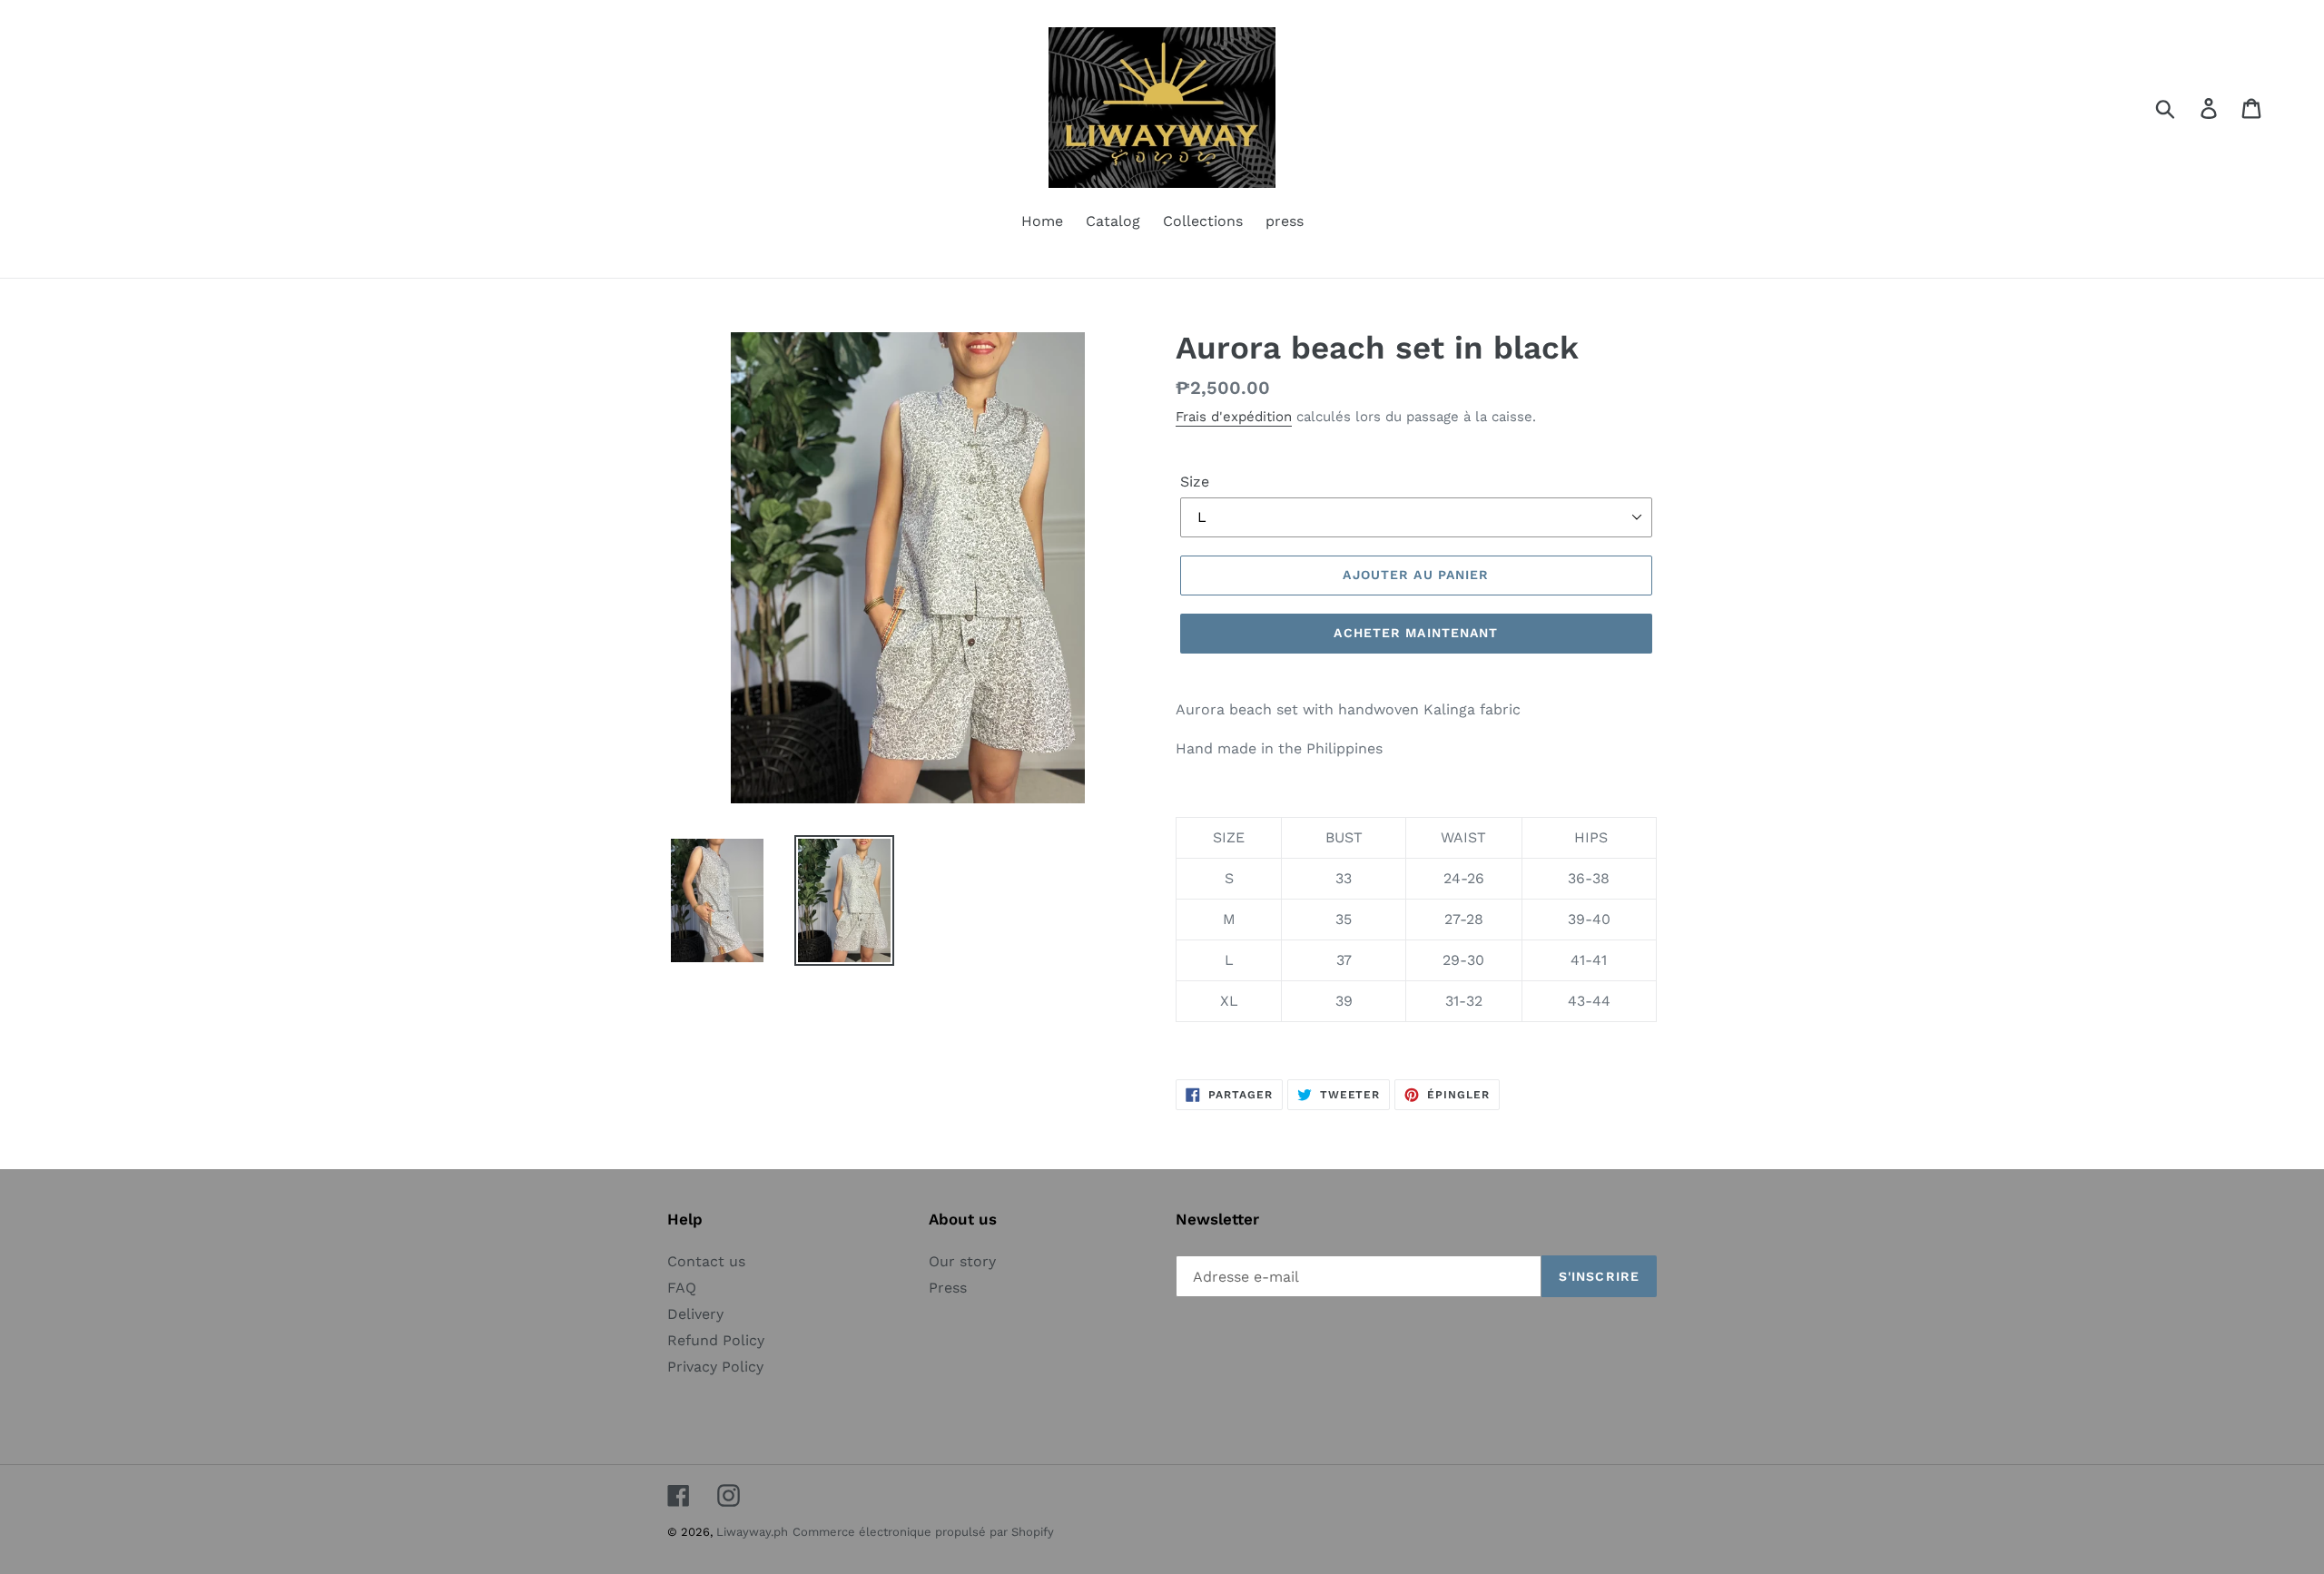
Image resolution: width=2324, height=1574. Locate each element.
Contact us (706, 1261)
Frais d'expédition (1234, 417)
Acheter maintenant (1416, 633)
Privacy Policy (715, 1367)
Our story (962, 1261)
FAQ (682, 1288)
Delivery (695, 1314)
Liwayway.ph (752, 1532)
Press (948, 1288)
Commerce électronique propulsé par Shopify (923, 1532)
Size (1195, 482)
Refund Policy (716, 1340)
